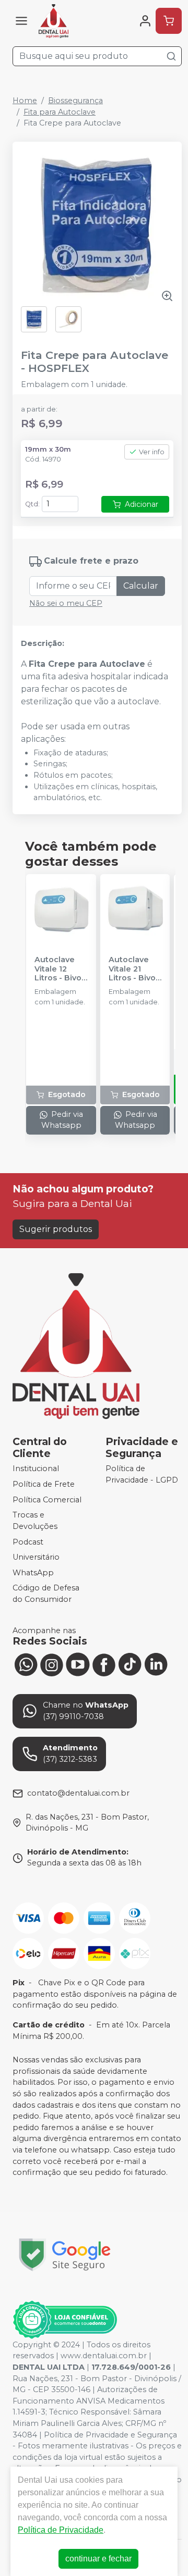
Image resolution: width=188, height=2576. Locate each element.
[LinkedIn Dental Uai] (156, 1664)
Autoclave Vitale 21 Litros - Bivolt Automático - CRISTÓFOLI (135, 969)
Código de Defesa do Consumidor (46, 1594)
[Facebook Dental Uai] (104, 1664)
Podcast (28, 1542)
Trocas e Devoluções (35, 1521)
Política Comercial (47, 1500)
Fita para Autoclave (60, 112)
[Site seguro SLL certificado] (65, 2255)
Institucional (36, 1469)
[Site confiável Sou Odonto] (65, 2320)
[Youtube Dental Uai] (78, 1664)
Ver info (152, 452)
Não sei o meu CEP (66, 603)
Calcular (141, 586)
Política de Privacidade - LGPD (142, 1475)
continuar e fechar (98, 2559)
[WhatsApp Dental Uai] (26, 1664)
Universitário (36, 1557)
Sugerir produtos (56, 1229)
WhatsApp (33, 1573)
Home (25, 101)
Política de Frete (44, 1484)
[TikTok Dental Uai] (130, 1664)
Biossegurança (75, 101)
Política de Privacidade (61, 2530)
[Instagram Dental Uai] (52, 1664)
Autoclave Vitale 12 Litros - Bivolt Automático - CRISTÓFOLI (61, 969)
